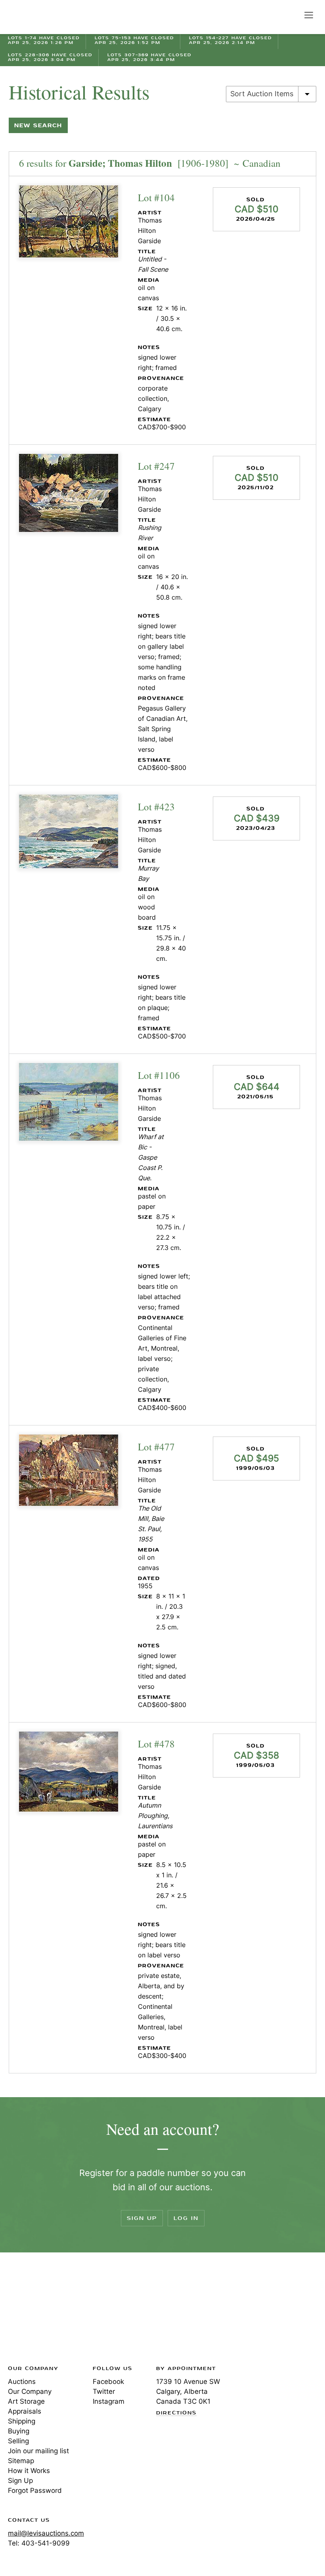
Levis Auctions (36, 17)
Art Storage (26, 2401)
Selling (18, 2441)
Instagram (109, 2401)
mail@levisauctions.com (46, 2533)
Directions (176, 2413)
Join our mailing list (38, 2451)
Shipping (22, 2421)
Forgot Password (35, 2490)
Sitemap (21, 2461)
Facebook (108, 2382)
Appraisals (25, 2411)
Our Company (30, 2391)
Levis (34, 2311)
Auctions (22, 2382)
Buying (19, 2431)
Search (292, 15)
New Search (38, 125)
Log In (186, 2218)
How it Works (29, 2471)
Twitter (104, 2391)
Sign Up (142, 2218)
